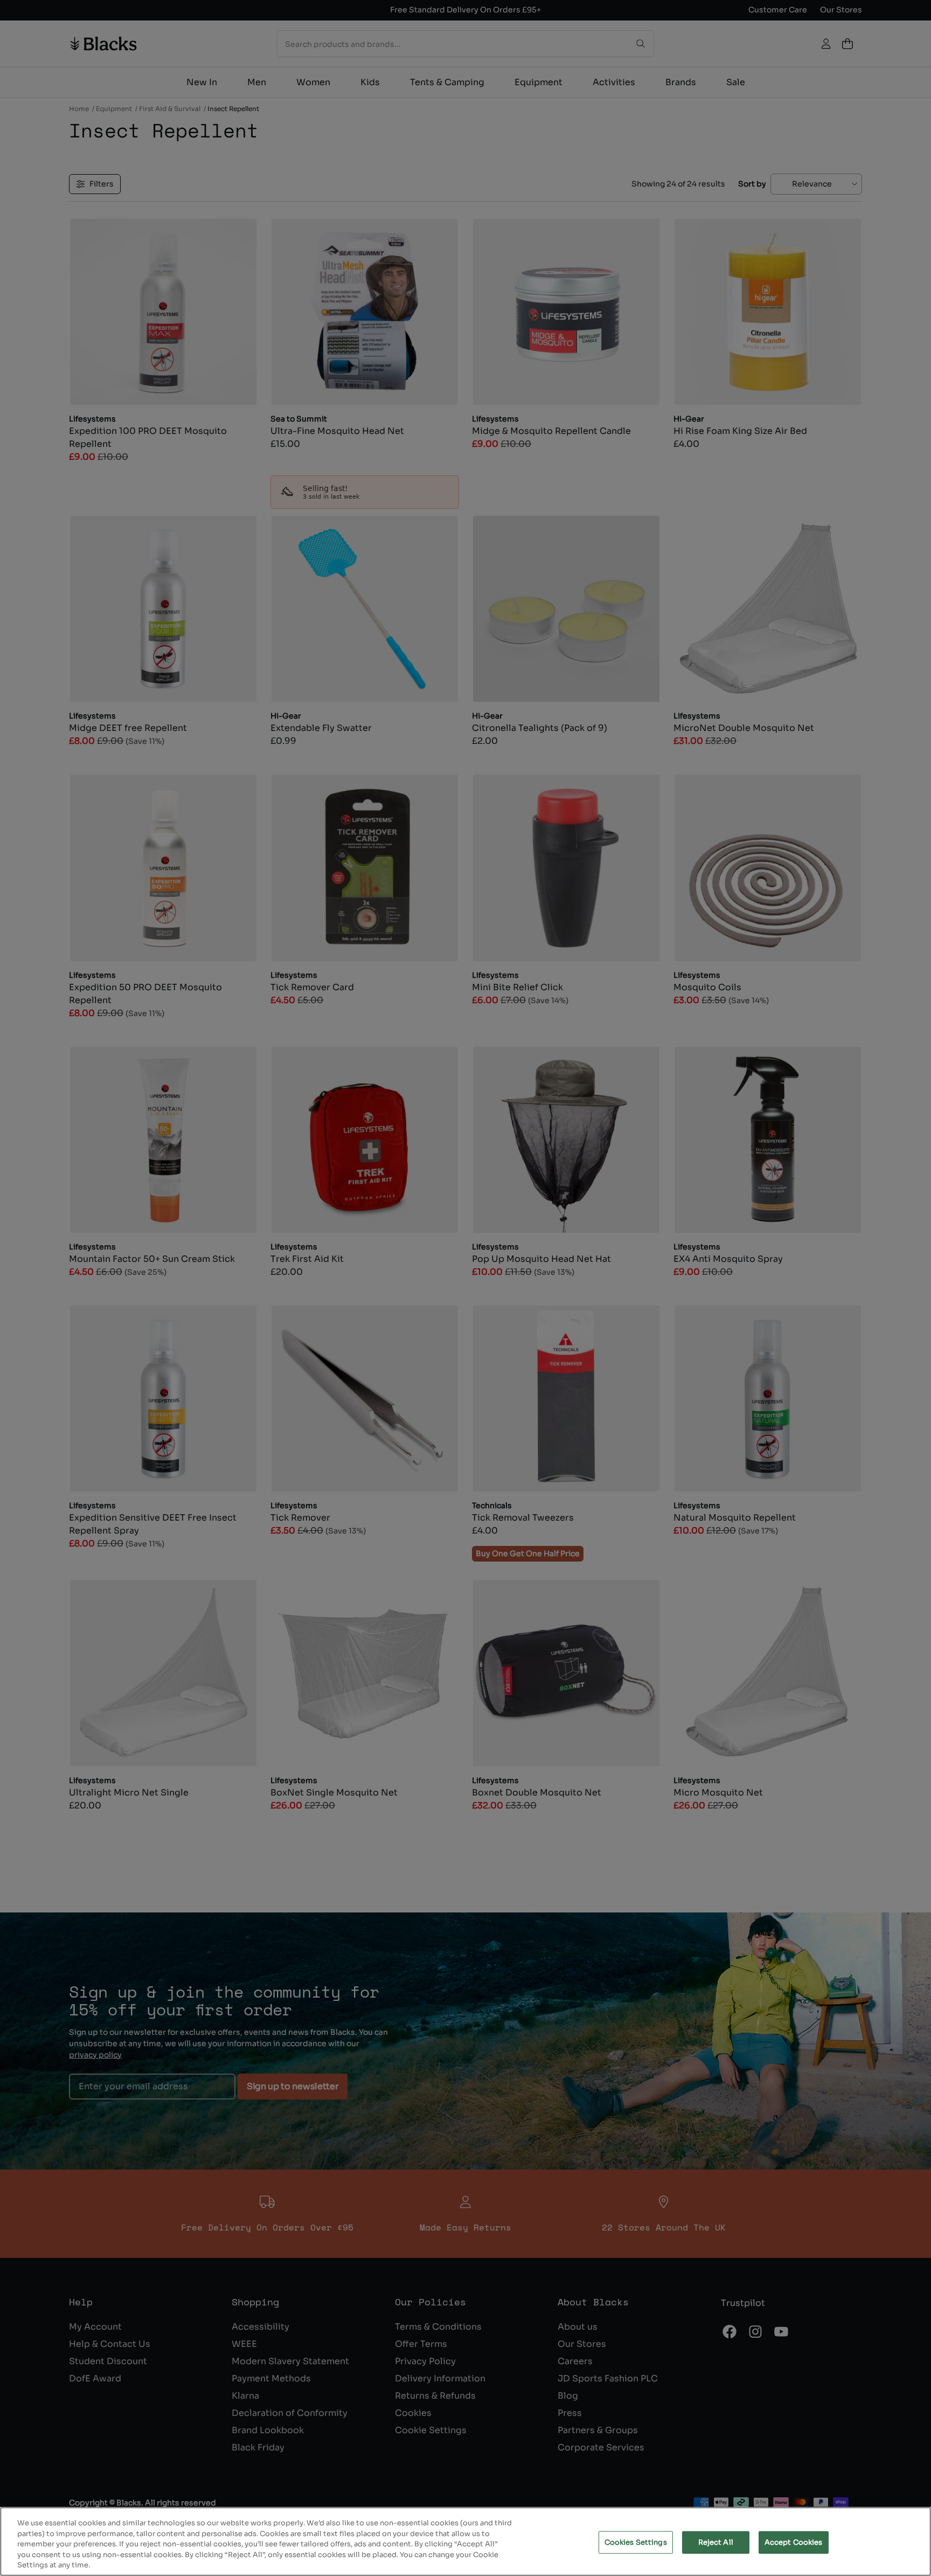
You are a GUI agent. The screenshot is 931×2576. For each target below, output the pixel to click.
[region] (465, 2542)
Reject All (716, 2542)
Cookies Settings (636, 2542)
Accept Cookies (794, 2542)
